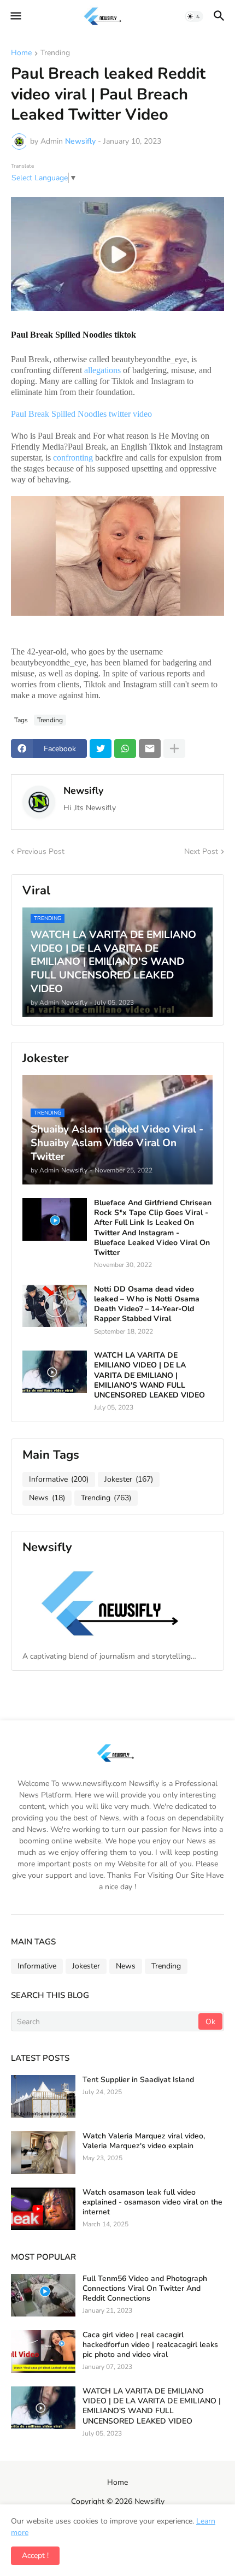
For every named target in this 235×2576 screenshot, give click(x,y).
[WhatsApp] (125, 748)
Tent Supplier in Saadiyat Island (138, 2080)
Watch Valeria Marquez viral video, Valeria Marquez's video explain (144, 2141)
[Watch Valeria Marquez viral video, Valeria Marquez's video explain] (43, 2153)
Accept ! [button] (35, 2556)
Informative (59, 1479)
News (47, 1498)
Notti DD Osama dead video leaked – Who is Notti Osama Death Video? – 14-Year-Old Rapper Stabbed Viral (147, 1304)
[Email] (150, 748)
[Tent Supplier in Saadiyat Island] (43, 2096)
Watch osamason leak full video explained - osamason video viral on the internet (152, 2202)
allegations (102, 370)
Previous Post (41, 851)
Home (21, 54)
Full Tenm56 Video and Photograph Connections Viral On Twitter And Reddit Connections (145, 2289)
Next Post (201, 851)
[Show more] (174, 748)
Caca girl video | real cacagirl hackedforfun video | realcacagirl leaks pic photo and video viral (150, 2345)
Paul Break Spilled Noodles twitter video (81, 414)
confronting (73, 458)
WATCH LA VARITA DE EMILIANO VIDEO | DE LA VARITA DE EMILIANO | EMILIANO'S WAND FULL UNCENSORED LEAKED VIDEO (149, 1375)
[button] (15, 16)
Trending (55, 54)
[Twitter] (101, 748)
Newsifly (83, 791)
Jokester (129, 1479)
